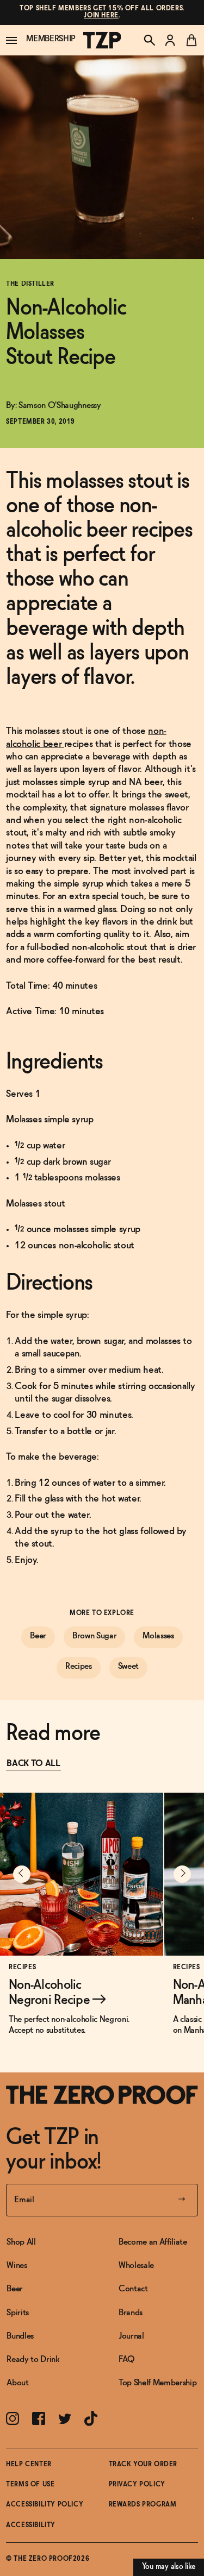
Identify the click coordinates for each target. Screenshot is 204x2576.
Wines (17, 2266)
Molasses (158, 1636)
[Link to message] (102, 12)
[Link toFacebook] (39, 2418)
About (17, 2383)
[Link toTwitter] (65, 2419)
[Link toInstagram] (13, 2418)
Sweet (128, 1666)
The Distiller (30, 284)
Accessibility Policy (45, 2505)
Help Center (29, 2465)
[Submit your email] (182, 2200)
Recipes (79, 1666)
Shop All (21, 2242)
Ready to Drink (33, 2360)
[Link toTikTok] (91, 2418)
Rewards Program (143, 2505)
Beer (38, 1636)
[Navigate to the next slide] (182, 1874)
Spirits (18, 2313)
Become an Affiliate (153, 2242)
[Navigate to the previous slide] (22, 1874)
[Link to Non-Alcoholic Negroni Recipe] (82, 1922)
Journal (131, 2336)
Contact (133, 2289)
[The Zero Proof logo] (102, 40)
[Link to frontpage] (102, 2095)
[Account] (170, 40)
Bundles (20, 2336)
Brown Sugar (94, 1636)
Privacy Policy (137, 2485)
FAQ (127, 2360)
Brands (131, 2313)
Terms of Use (30, 2485)
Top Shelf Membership (158, 2383)
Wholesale (136, 2266)
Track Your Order (143, 2465)
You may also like (169, 2567)
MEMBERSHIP (51, 39)
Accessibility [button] (31, 2525)
